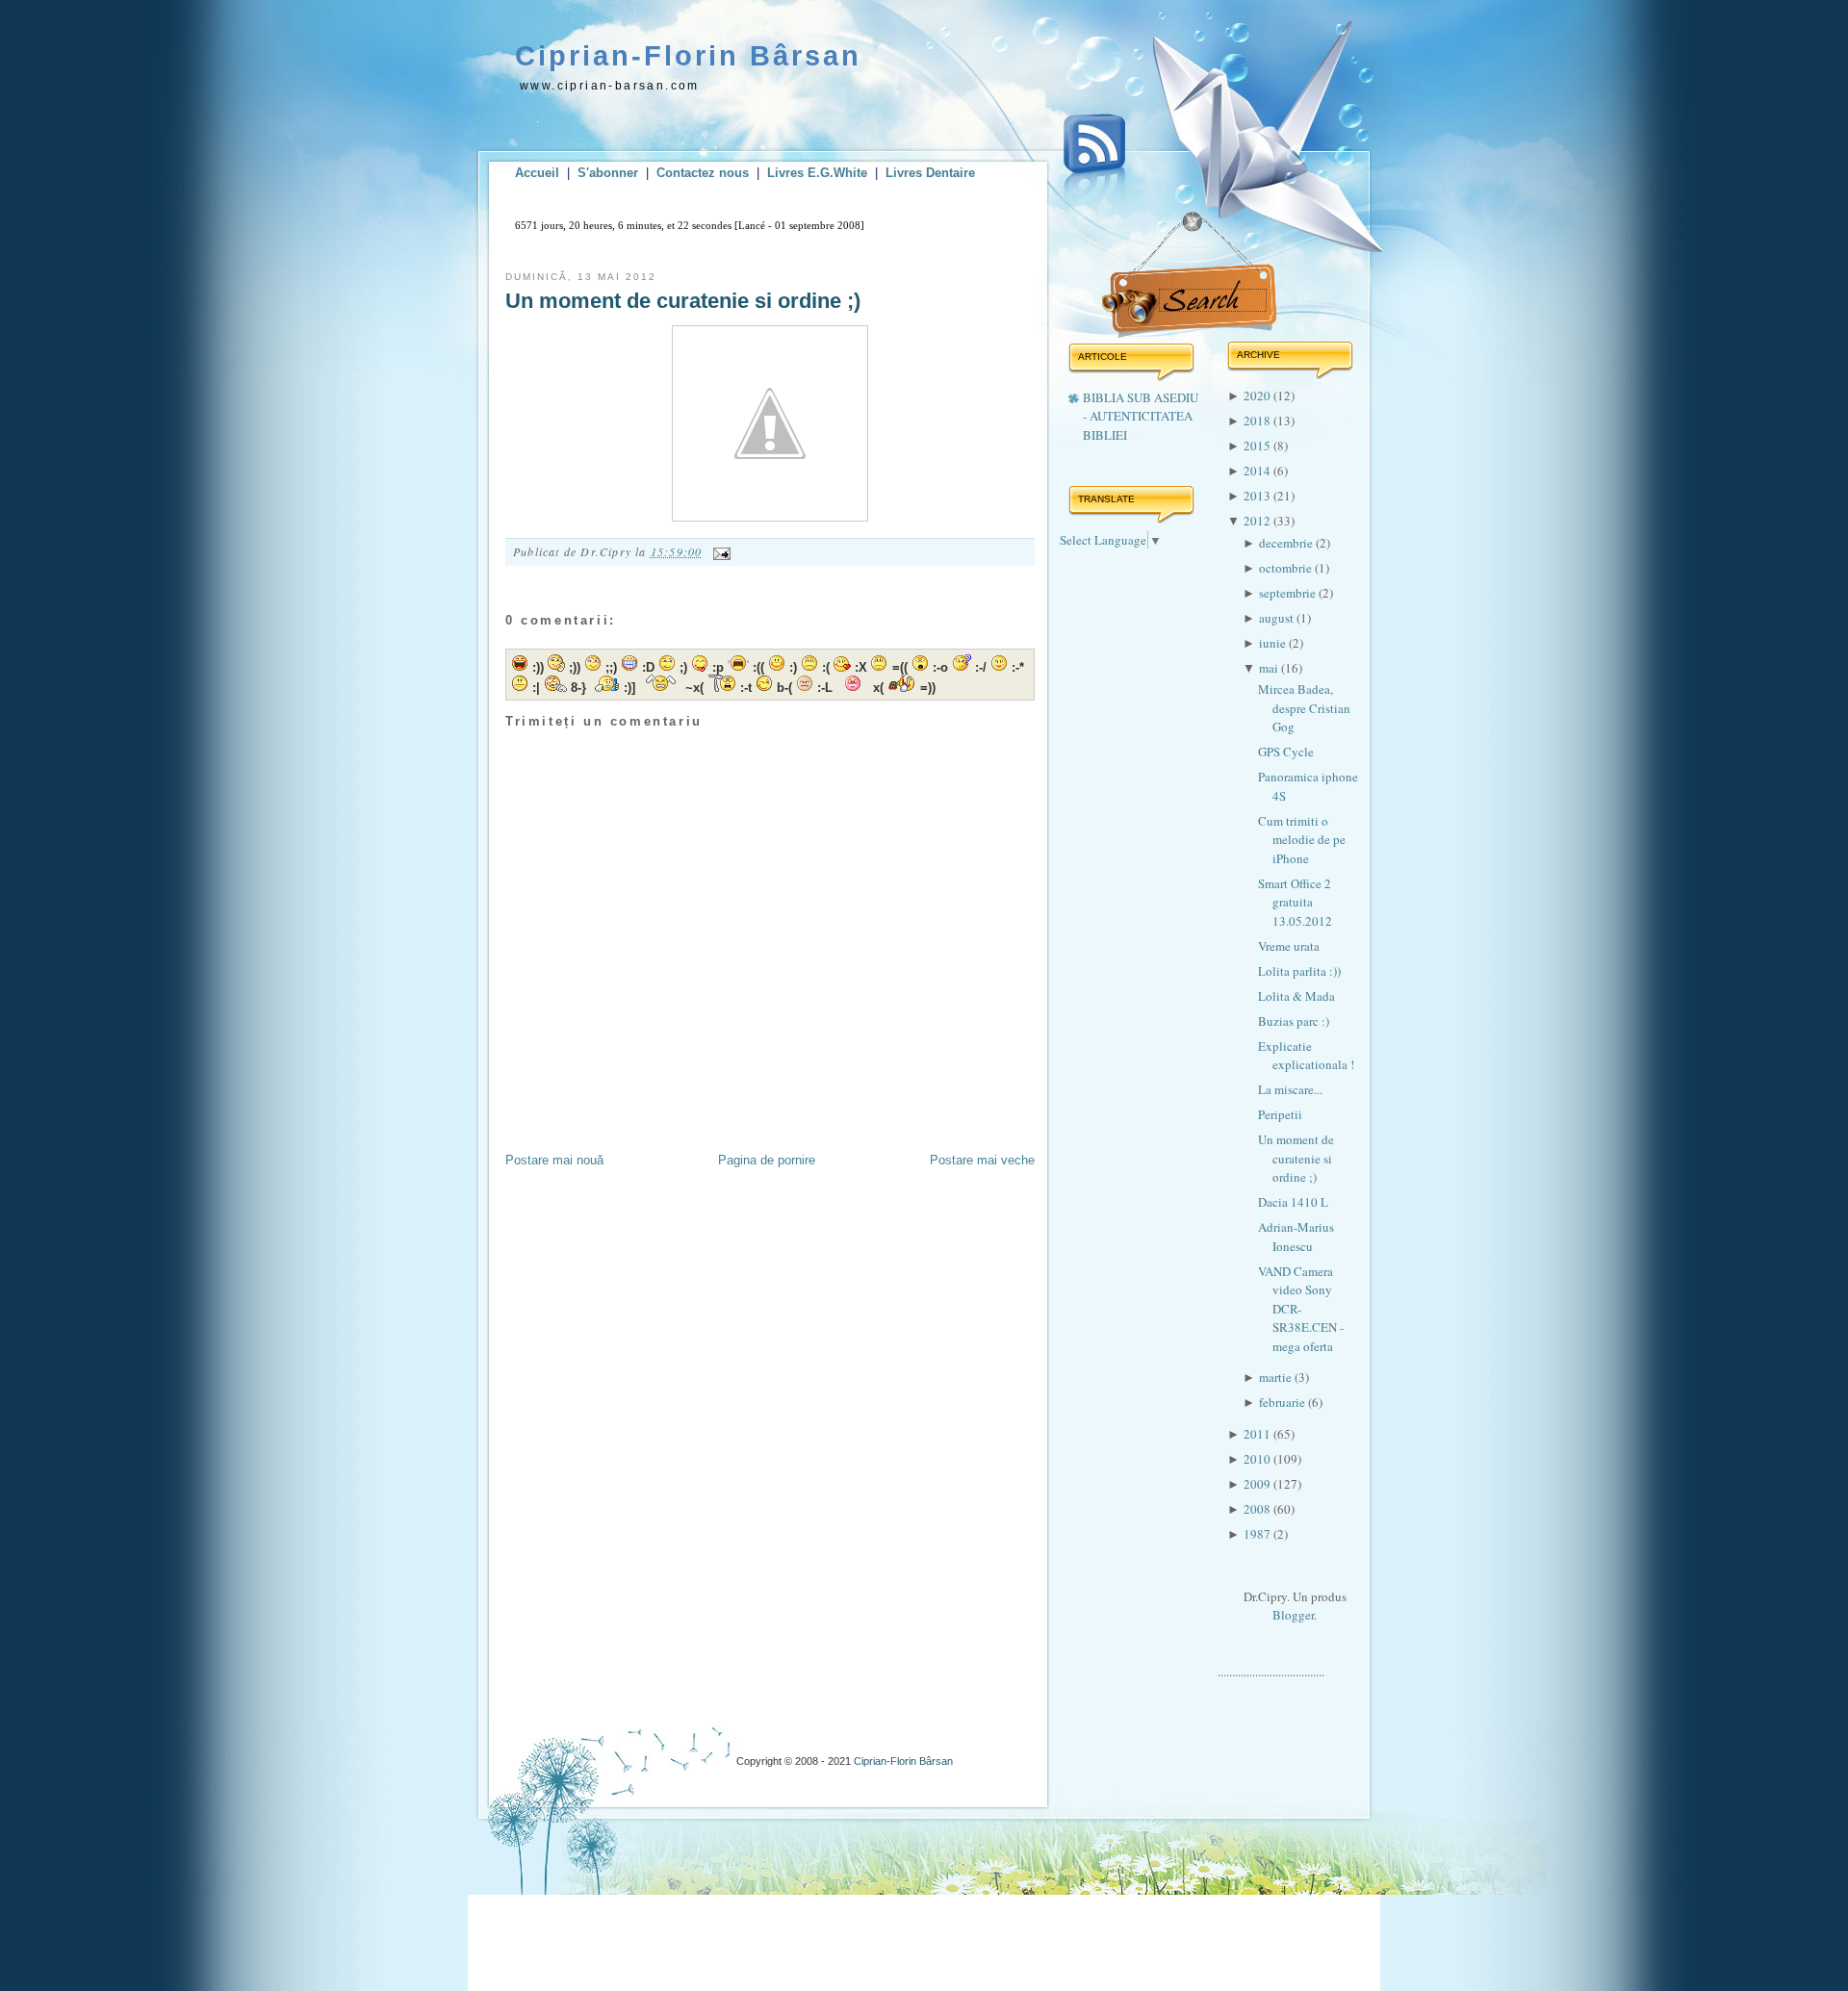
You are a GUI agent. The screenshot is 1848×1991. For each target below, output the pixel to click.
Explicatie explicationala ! (1306, 1056)
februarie (1283, 1402)
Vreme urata (1289, 946)
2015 (1258, 446)
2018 (1258, 421)
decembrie (1287, 543)
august (1278, 618)
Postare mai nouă (554, 1160)
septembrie (1289, 593)
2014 (1258, 471)
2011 (1258, 1434)
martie (1277, 1377)
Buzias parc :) (1294, 1021)
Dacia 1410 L (1293, 1202)
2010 (1258, 1459)
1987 (1258, 1534)
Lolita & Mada (1296, 996)
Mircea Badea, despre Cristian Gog (1304, 708)
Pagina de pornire (767, 1160)
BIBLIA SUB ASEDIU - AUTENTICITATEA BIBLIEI (1141, 416)
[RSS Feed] (1094, 162)
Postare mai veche (982, 1160)
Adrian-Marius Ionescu (1296, 1237)
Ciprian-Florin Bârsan (688, 56)
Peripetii (1280, 1114)
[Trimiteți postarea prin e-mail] (719, 551)
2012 (1258, 521)
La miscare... (1290, 1089)
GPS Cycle (1286, 752)
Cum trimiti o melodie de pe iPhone (1302, 840)
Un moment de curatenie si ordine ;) (683, 301)
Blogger (1293, 1615)
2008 (1258, 1509)
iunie (1274, 643)
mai (1270, 668)
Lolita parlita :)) (1299, 971)
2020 (1258, 396)
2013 (1258, 496)
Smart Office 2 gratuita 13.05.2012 (1295, 902)
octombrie (1287, 568)
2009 (1258, 1484)
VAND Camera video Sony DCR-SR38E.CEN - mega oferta (1301, 1309)
